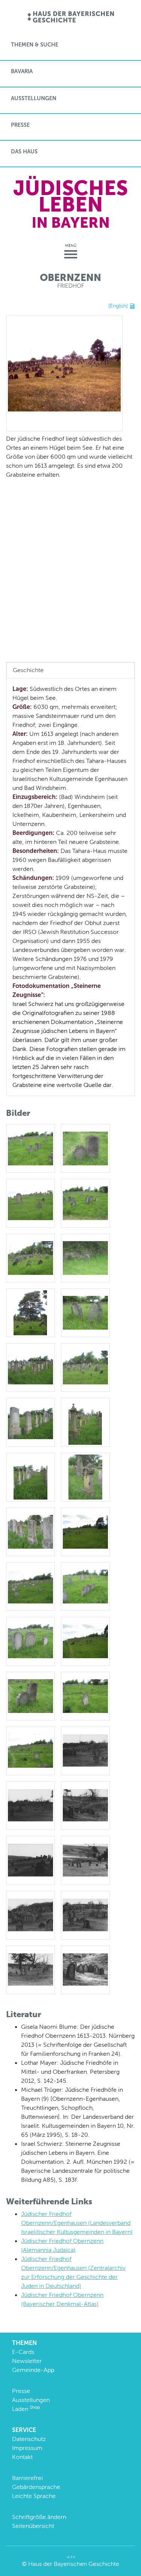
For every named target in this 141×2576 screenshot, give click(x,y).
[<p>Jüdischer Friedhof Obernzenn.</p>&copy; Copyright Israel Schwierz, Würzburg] (85, 1750)
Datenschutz (29, 2439)
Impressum (27, 2448)
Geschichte (28, 670)
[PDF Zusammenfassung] (132, 306)
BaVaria (22, 71)
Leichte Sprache (34, 2496)
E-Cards (23, 2352)
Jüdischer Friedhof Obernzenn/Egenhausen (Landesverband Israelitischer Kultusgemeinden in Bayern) (77, 2223)
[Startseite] (70, 17)
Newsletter (27, 2361)
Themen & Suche (35, 45)
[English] (118, 306)
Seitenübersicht (33, 2526)
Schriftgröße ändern (39, 2517)
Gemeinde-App (33, 2370)
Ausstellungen (34, 98)
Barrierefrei (27, 2478)
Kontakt (22, 2457)
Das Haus (24, 152)
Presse (20, 125)
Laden (26, 2409)
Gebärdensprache (36, 2487)
